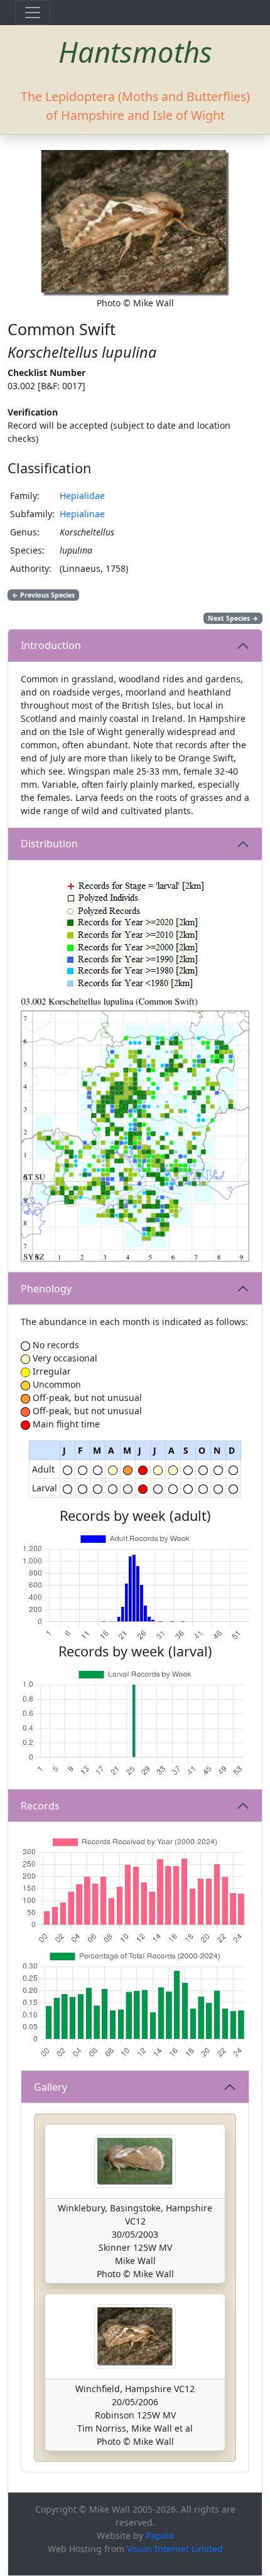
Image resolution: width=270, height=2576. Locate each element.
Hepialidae (82, 496)
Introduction (51, 645)
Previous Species (43, 595)
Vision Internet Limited (175, 2549)
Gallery (51, 2087)
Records (40, 1806)
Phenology (46, 1289)
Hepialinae (82, 514)
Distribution (49, 844)
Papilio (160, 2536)
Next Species (233, 618)
